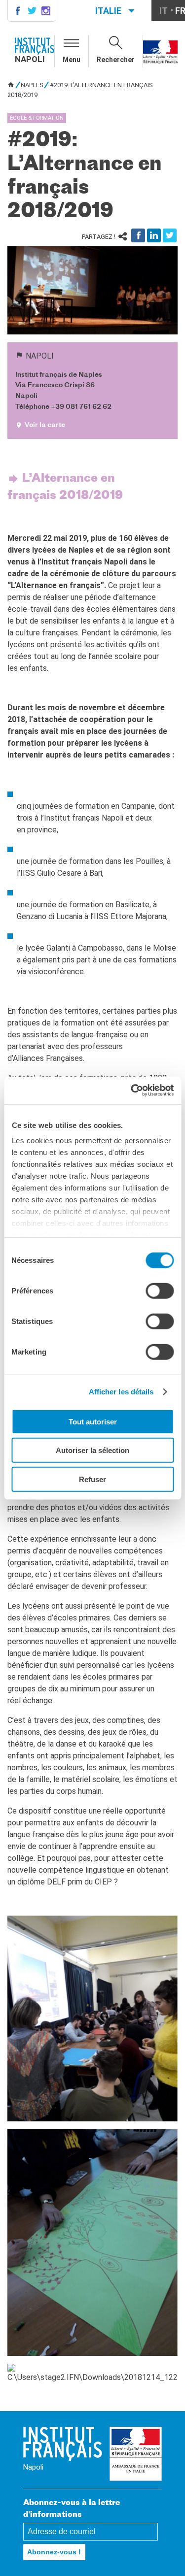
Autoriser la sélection (92, 1450)
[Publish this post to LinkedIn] (154, 235)
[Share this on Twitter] (170, 235)
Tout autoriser (93, 1421)
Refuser (92, 1479)
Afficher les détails (121, 1392)
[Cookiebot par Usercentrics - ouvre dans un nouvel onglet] (132, 1090)
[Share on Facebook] (138, 235)
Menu (72, 60)
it (164, 11)
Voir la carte (45, 425)
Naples (32, 85)
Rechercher (116, 60)
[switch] (160, 1290)
